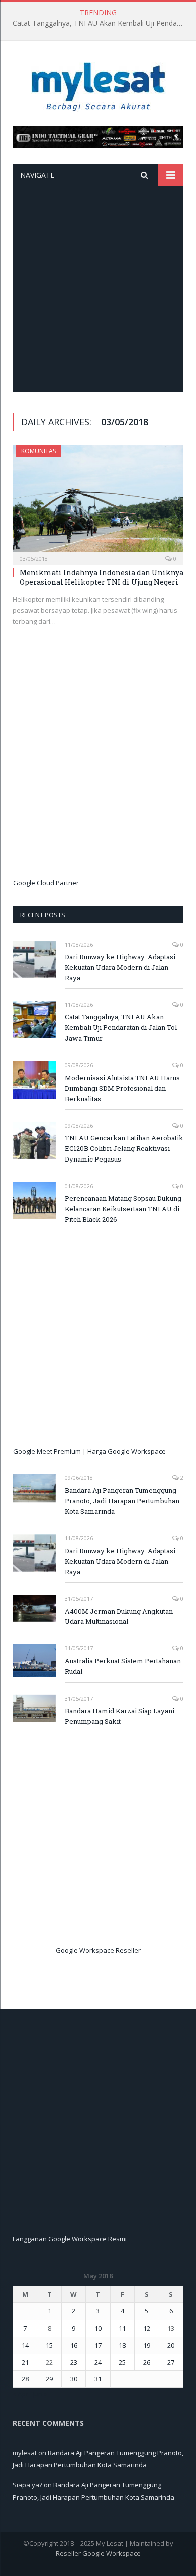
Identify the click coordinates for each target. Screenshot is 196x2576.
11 (122, 2328)
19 (147, 2345)
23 (74, 2362)
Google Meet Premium (47, 1451)
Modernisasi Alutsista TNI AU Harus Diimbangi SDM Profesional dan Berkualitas (122, 1088)
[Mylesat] (98, 85)
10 (98, 2328)
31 (98, 2379)
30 (74, 2379)
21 (25, 2362)
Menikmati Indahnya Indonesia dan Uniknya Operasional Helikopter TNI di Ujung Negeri (102, 577)
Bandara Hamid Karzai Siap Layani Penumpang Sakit (120, 1716)
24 (98, 2362)
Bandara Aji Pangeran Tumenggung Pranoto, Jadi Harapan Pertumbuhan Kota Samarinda (122, 1501)
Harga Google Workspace (127, 1451)
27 (171, 2362)
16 (74, 2345)
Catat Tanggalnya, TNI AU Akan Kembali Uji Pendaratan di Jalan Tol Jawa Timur (101, 23)
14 (25, 2345)
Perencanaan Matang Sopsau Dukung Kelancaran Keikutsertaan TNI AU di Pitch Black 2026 (123, 1209)
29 (49, 2379)
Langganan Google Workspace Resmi (70, 2239)
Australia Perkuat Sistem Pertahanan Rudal (123, 1666)
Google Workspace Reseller (98, 1950)
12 (147, 2328)
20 (171, 2345)
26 (147, 2362)
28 (25, 2379)
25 (122, 2362)
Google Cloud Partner (46, 883)
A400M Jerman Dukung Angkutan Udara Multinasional (119, 1617)
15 (49, 2345)
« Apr (20, 2394)
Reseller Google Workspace (98, 2553)
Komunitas (38, 451)
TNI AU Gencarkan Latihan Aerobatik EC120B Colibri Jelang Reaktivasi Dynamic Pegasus (124, 1148)
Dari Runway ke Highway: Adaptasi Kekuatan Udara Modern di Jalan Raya (120, 967)
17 (98, 2345)
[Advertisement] (98, 289)
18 (122, 2345)
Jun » (40, 2394)
